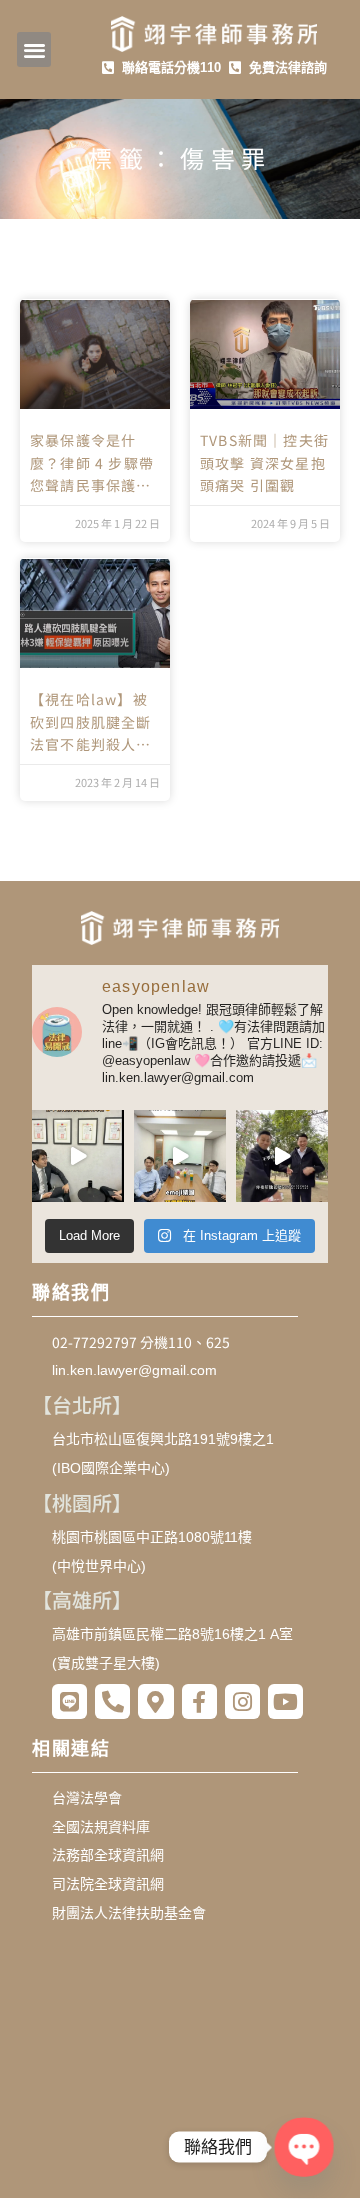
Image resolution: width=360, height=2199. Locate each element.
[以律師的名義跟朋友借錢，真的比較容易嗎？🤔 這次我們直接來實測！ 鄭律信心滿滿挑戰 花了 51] (78, 1156)
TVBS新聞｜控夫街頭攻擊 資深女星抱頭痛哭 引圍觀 (264, 462)
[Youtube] (285, 1701)
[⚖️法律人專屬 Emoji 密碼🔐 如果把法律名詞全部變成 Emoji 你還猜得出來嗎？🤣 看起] (180, 1156)
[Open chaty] (304, 2147)
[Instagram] (242, 1701)
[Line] (69, 1701)
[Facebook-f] (199, 1701)
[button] (34, 49)
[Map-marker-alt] (155, 1701)
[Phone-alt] (112, 1701)
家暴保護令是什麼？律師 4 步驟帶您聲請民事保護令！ (92, 463)
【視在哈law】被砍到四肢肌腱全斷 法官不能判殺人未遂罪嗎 (91, 722)
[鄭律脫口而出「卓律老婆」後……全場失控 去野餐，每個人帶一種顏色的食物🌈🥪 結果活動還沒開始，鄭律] (282, 1156)
